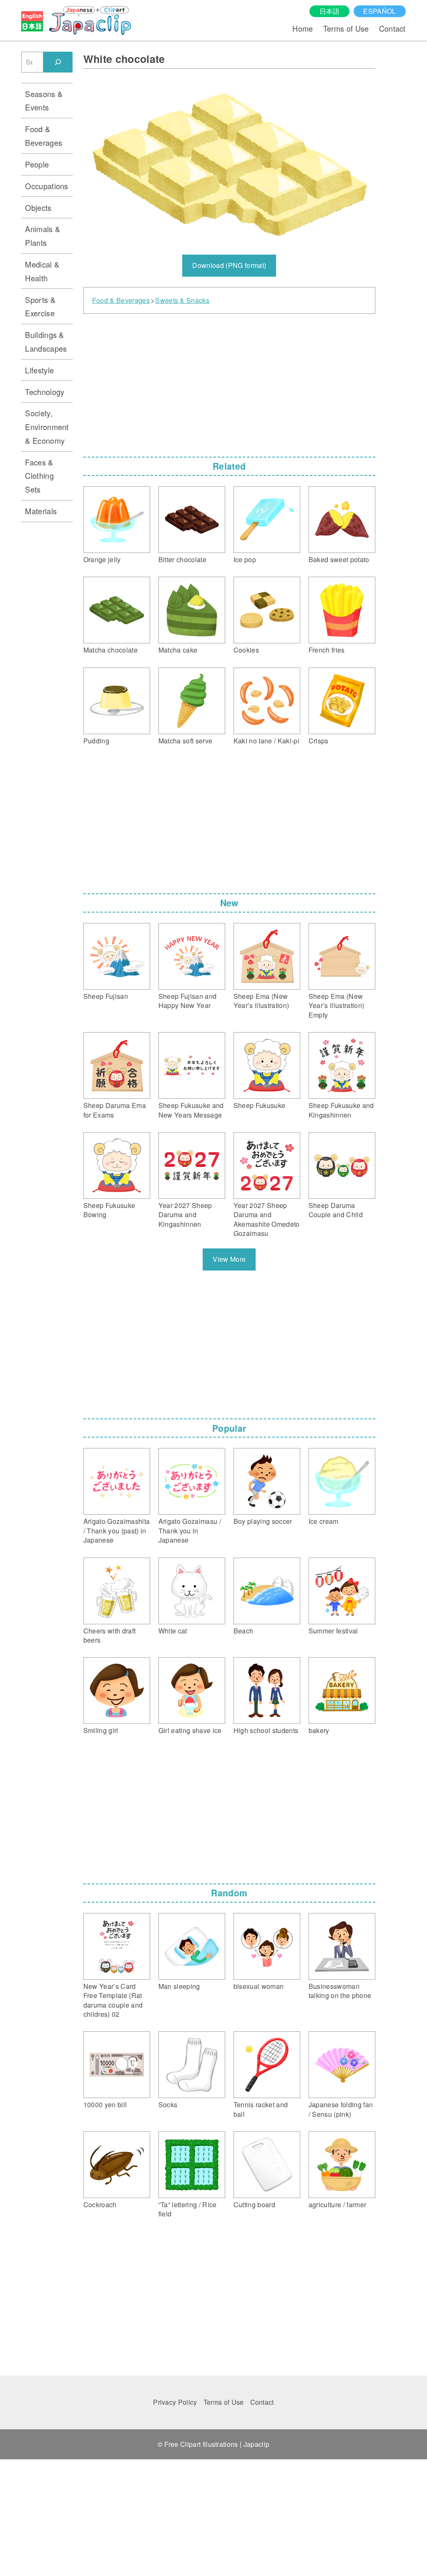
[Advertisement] (229, 383)
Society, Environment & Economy (47, 426)
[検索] (58, 62)
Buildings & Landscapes (46, 341)
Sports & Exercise (40, 306)
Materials (41, 511)
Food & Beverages (121, 300)
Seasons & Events (44, 101)
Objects (38, 208)
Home (303, 28)
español (379, 11)
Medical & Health (42, 271)
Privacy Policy (175, 2402)
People (37, 164)
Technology (45, 392)
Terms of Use (346, 28)
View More (229, 1259)
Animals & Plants (43, 236)
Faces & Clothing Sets (39, 476)
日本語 (330, 11)
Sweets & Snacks (182, 300)
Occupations (47, 186)
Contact (392, 28)
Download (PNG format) (229, 265)
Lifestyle (39, 370)
